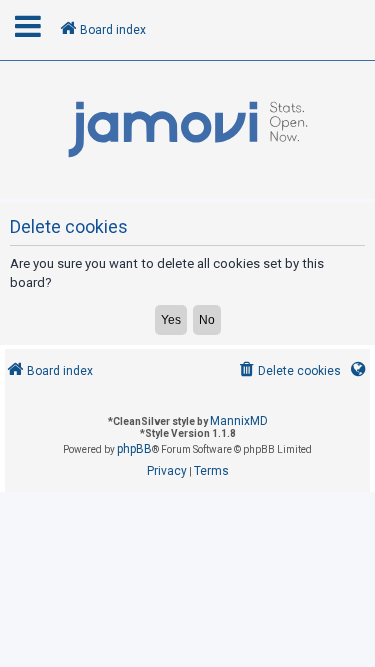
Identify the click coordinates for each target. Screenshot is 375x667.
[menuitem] (288, 371)
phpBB (134, 449)
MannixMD (239, 421)
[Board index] (187, 130)
